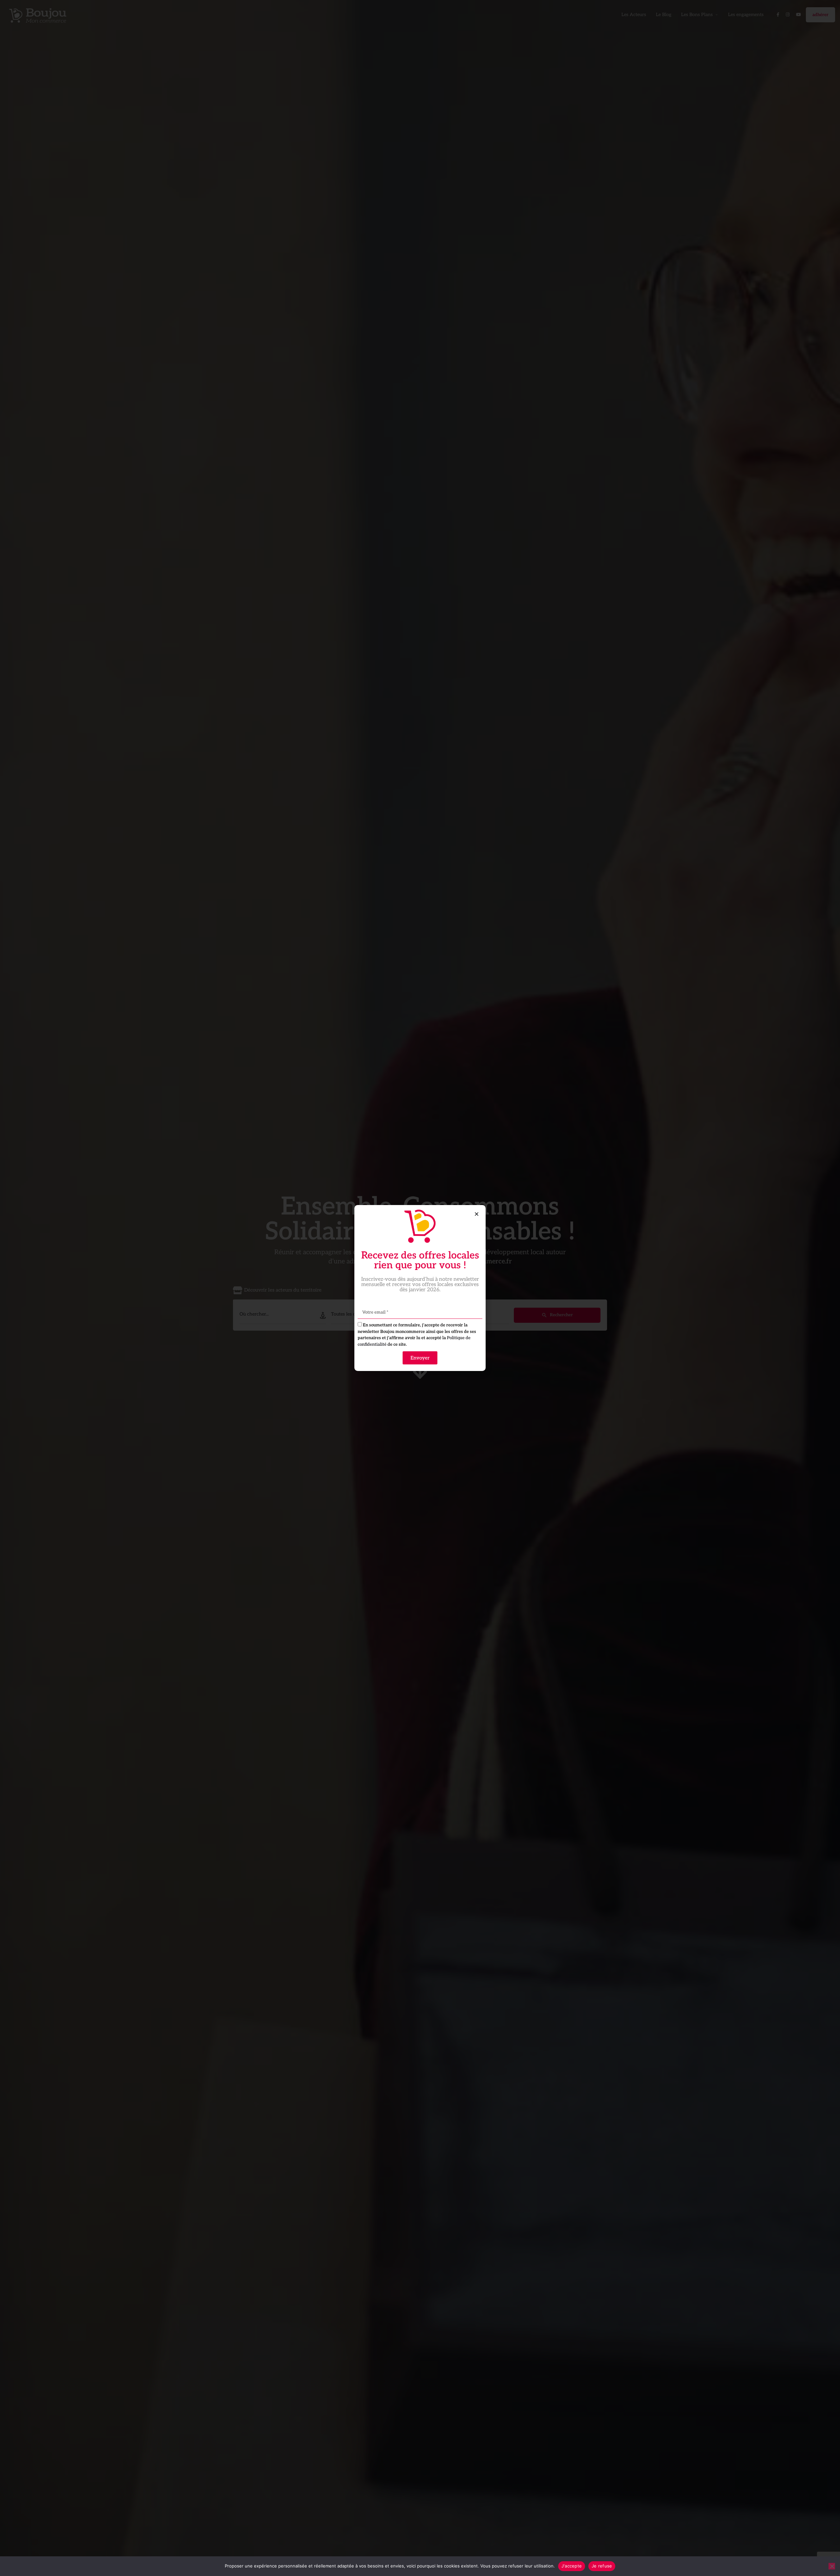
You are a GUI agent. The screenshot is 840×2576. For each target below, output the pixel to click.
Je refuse (602, 2566)
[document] (420, 1288)
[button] (477, 1214)
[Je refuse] (832, 2566)
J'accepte (572, 2566)
